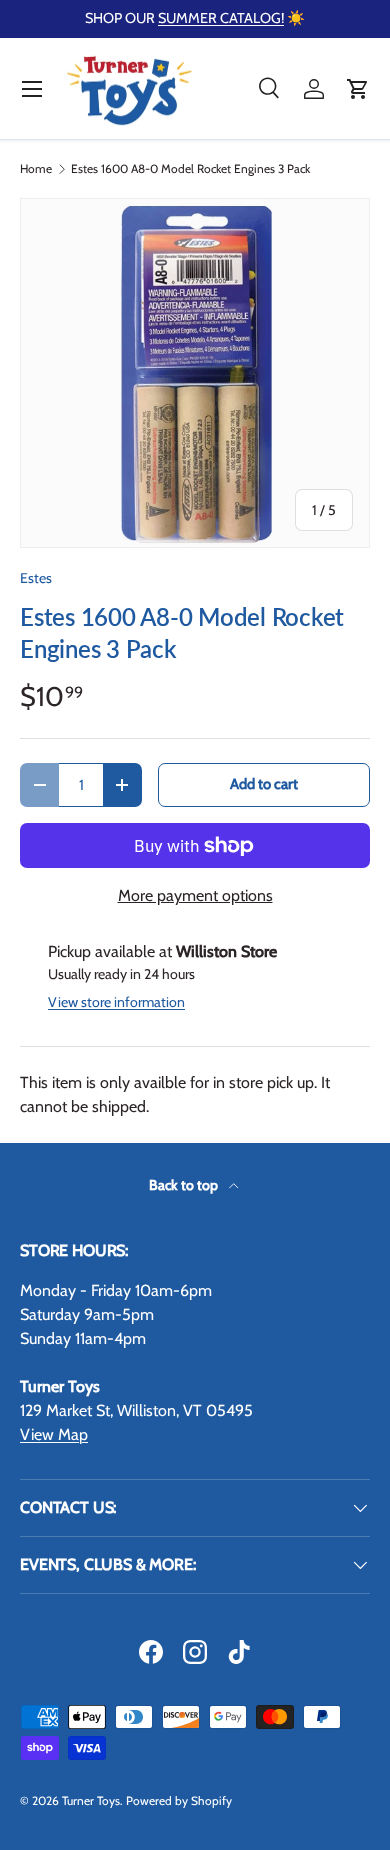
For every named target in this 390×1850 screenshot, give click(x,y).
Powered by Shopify (179, 1800)
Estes (36, 578)
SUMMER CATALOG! (221, 18)
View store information (116, 1002)
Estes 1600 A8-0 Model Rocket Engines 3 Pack (190, 169)
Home (36, 169)
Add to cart (264, 784)
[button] (358, 89)
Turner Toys (91, 1800)
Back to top (185, 1185)
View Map (54, 1434)
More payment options (195, 895)
